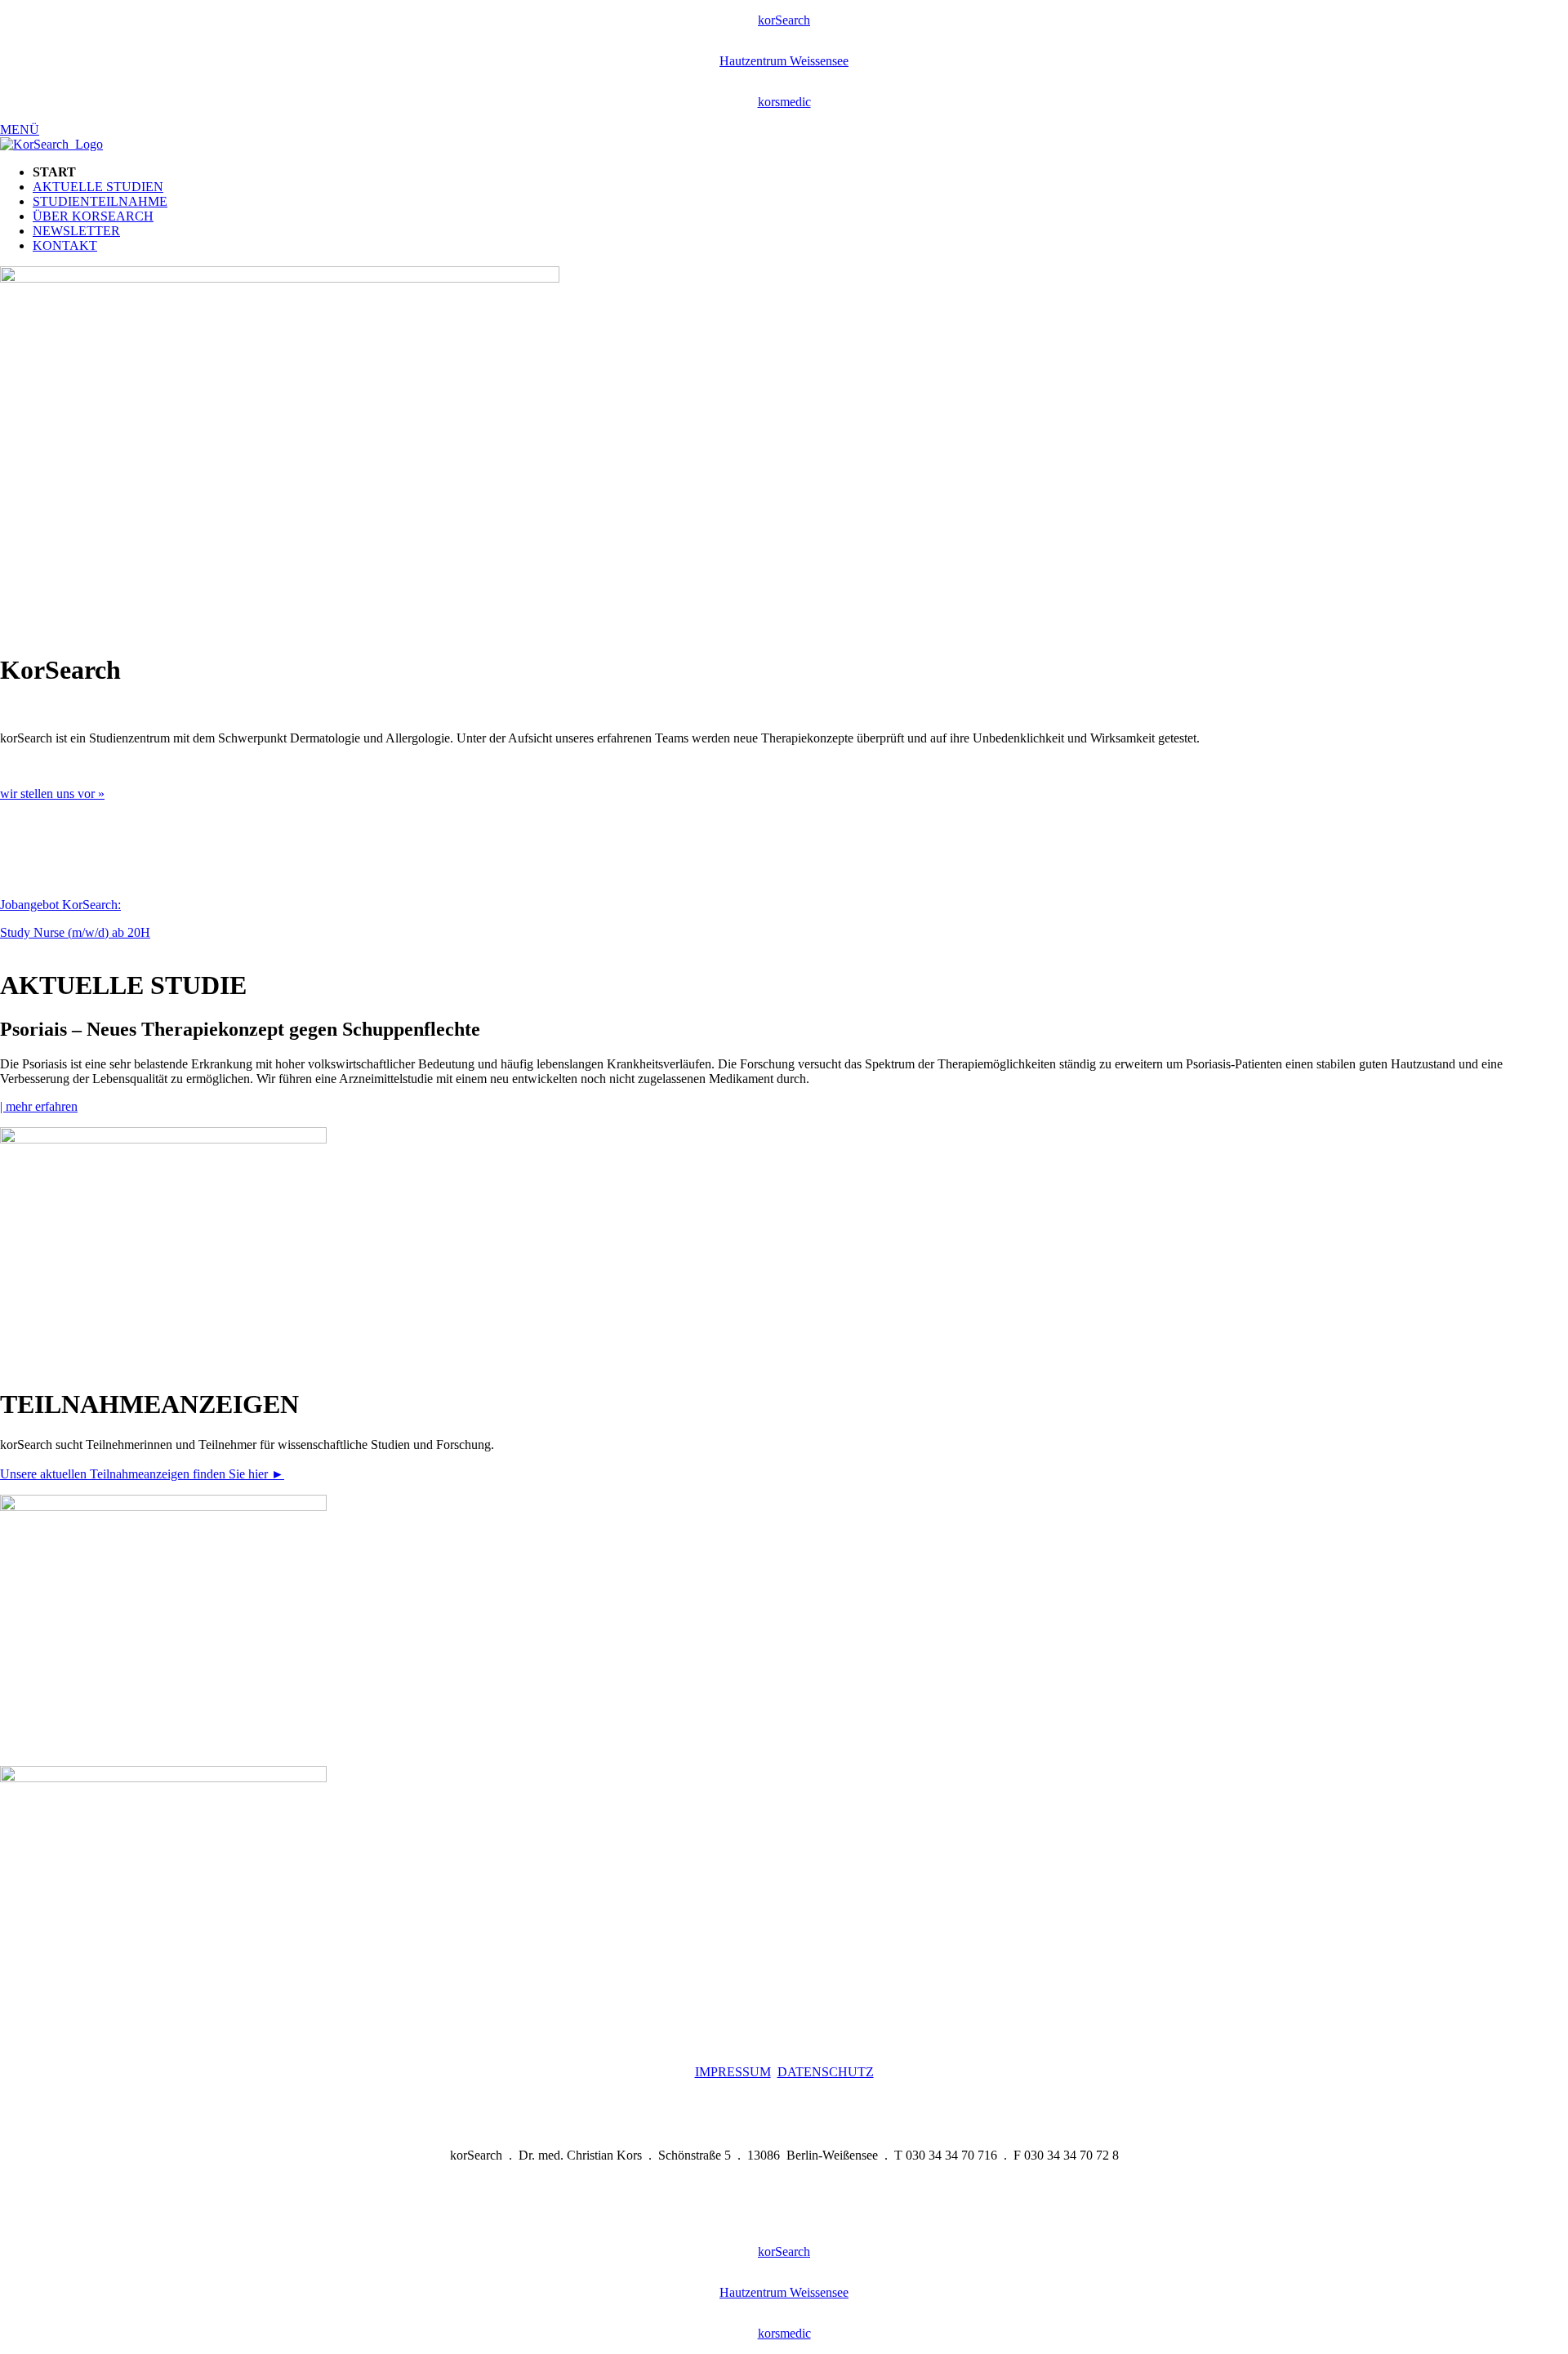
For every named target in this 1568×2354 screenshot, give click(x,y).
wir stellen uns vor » (52, 794)
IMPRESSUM (733, 2072)
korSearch (784, 20)
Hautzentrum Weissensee (784, 61)
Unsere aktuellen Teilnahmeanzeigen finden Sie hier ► (142, 1474)
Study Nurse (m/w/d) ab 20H (75, 932)
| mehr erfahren (39, 1106)
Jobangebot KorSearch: (60, 905)
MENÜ (20, 129)
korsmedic (784, 102)
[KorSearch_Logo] (51, 144)
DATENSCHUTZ (826, 2072)
